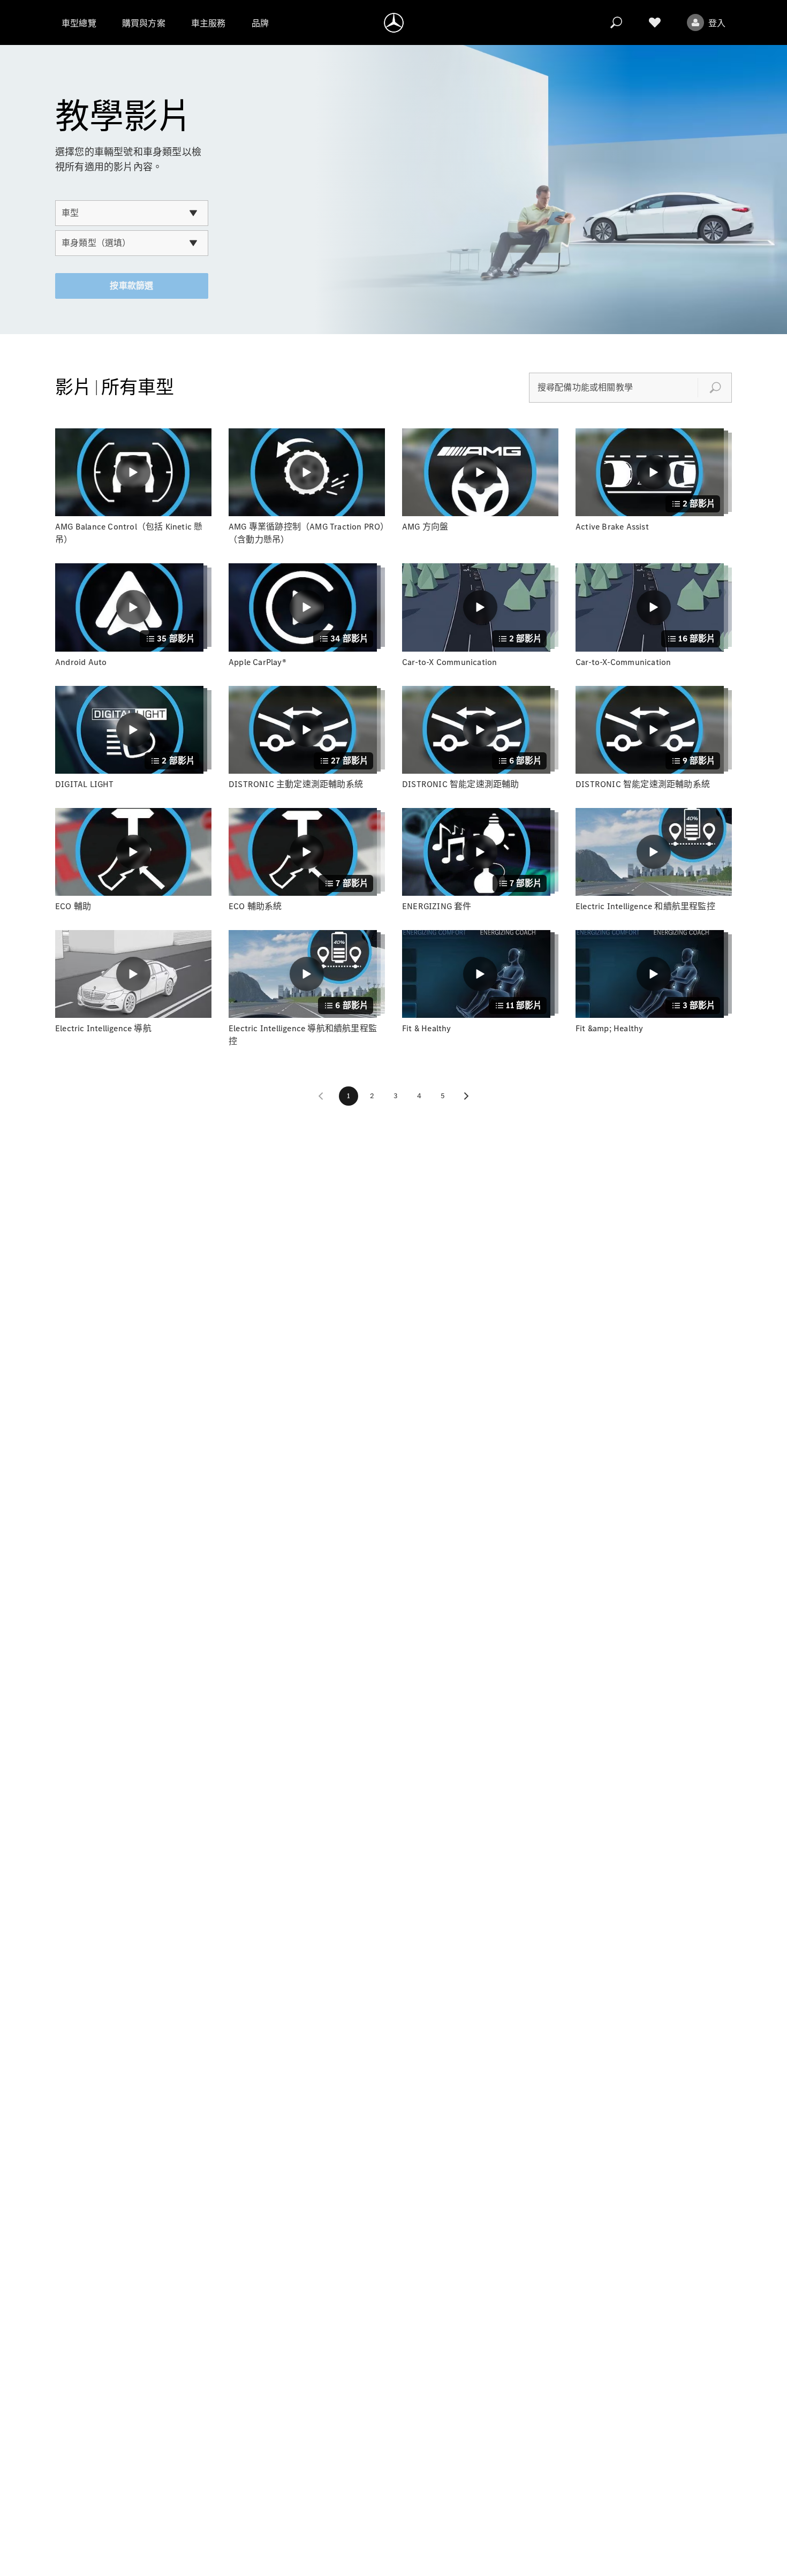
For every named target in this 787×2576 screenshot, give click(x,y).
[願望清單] (655, 22)
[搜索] (616, 22)
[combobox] (132, 213)
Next (466, 1096)
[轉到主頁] (394, 22)
